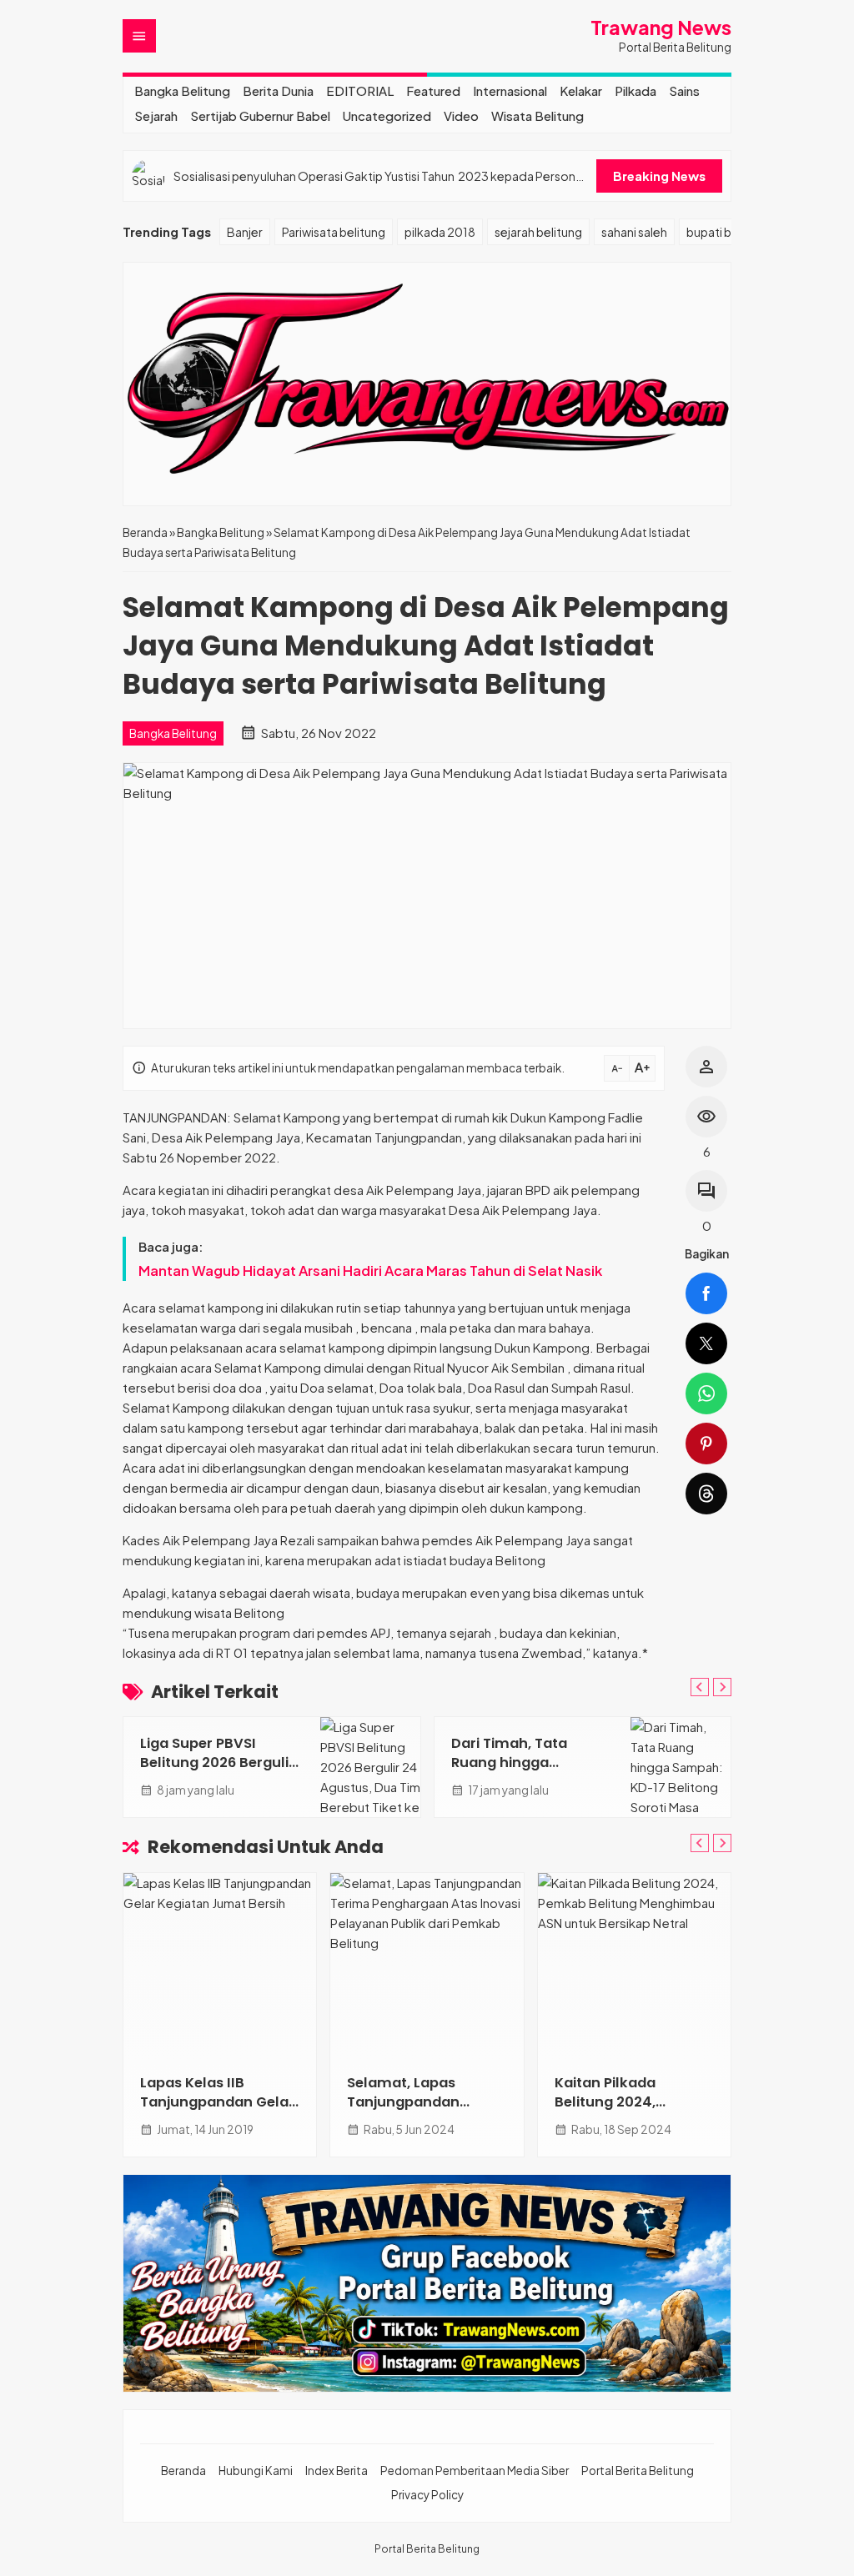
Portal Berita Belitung (638, 2471)
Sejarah (156, 115)
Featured (433, 90)
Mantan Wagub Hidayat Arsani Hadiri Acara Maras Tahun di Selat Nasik (370, 1270)
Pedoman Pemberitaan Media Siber (475, 2471)
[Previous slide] (700, 1687)
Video (461, 115)
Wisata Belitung (538, 115)
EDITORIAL (360, 90)
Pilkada (635, 90)
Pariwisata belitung (334, 232)
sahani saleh (634, 232)
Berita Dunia (278, 90)
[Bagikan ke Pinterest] (706, 1444)
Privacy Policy (427, 2495)
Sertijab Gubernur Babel (260, 115)
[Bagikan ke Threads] (706, 1494)
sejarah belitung (538, 232)
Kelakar (581, 90)
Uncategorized (387, 115)
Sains (684, 90)
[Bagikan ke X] (706, 1343)
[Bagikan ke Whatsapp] (706, 1393)
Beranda (183, 2471)
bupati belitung (728, 232)
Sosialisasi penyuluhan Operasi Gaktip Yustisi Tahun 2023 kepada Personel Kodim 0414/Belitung (379, 176)
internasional (510, 90)
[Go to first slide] (722, 1687)
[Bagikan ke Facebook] (706, 1293)
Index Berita (337, 2471)
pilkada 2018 (440, 232)
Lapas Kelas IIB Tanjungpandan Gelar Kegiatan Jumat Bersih (217, 2112)
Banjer (245, 232)
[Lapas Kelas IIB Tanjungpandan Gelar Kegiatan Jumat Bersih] (220, 1965)
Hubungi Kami (256, 2471)
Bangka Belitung (182, 90)
